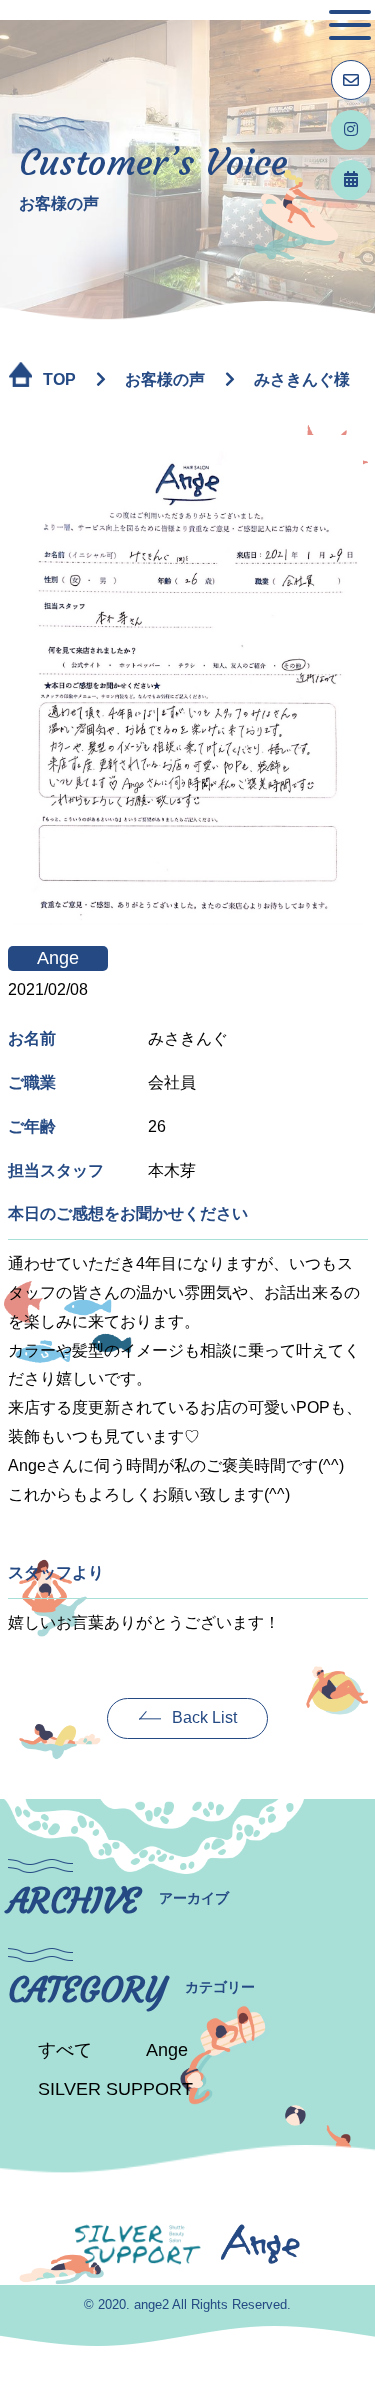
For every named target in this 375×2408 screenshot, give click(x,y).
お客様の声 (165, 379)
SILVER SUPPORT (115, 2089)
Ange (167, 2050)
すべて (65, 2050)
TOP (59, 379)
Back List (204, 1717)
